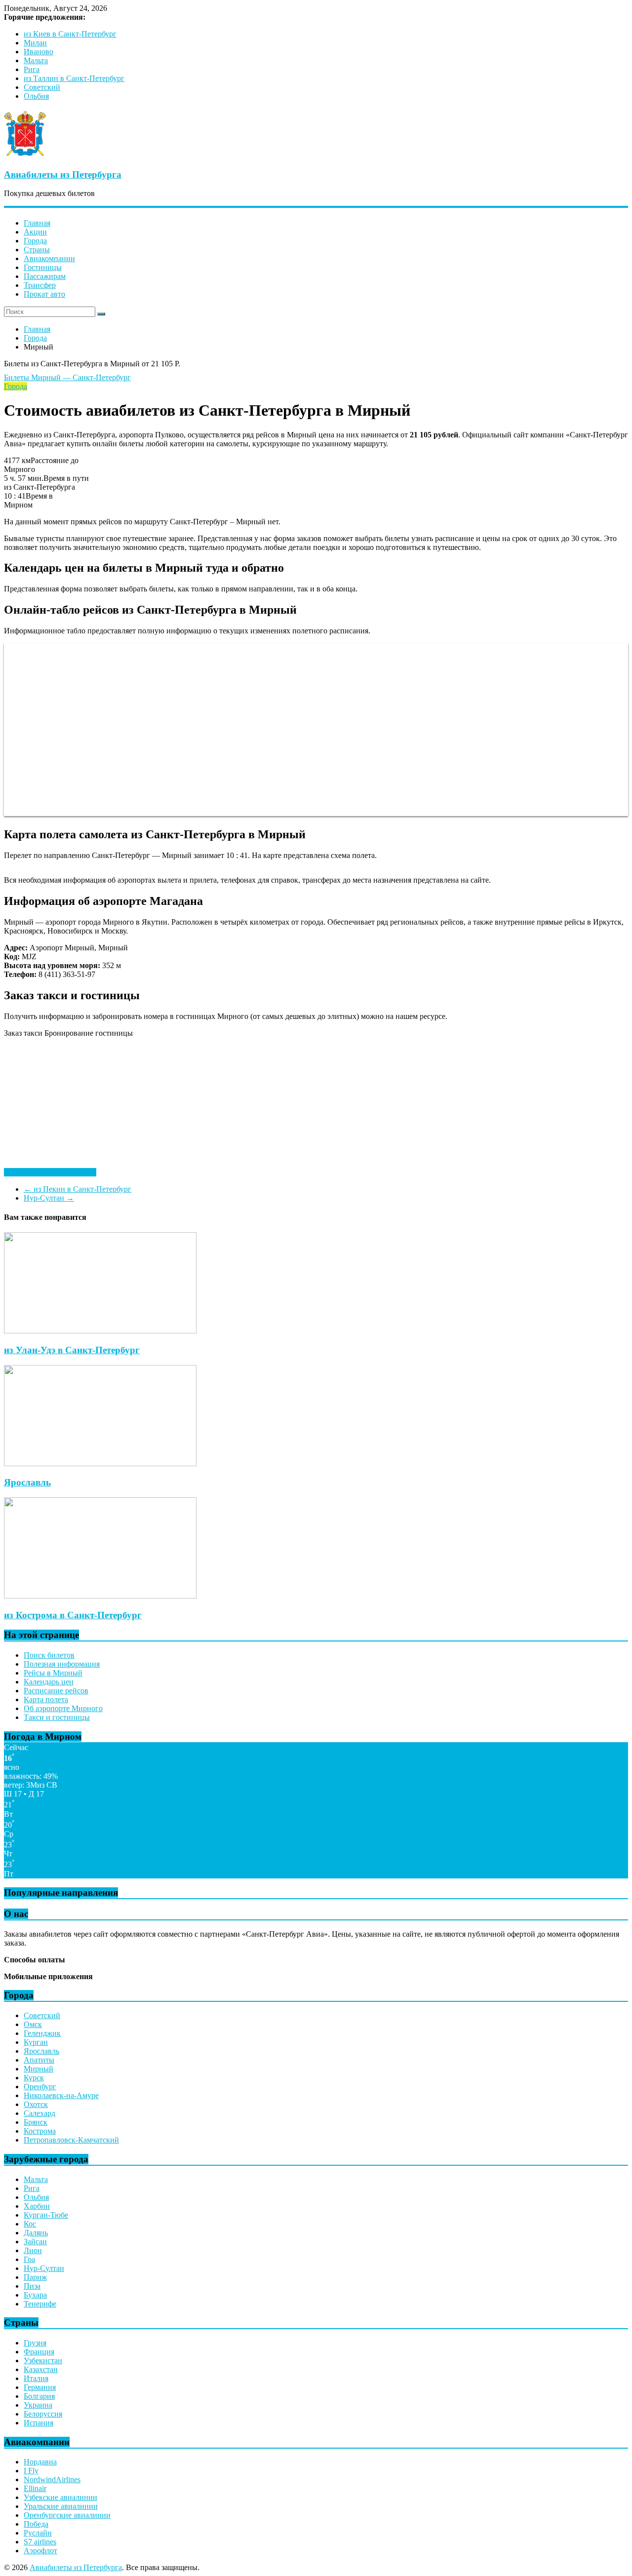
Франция (39, 2352)
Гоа (29, 2259)
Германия (40, 2387)
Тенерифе (40, 2304)
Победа (36, 2524)
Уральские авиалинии (61, 2506)
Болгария (39, 2396)
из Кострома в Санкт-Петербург (73, 1615)
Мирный (39, 2069)
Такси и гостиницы (57, 1717)
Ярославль (27, 1482)
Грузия (35, 2343)
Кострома (40, 2131)
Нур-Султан (49, 1198)
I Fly (31, 2471)
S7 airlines (40, 2542)
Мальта (36, 60)
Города (35, 241)
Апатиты (39, 2060)
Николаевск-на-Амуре (61, 2095)
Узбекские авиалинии (60, 2497)
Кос (30, 2224)
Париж (35, 2277)
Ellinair (35, 2488)
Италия (36, 2378)
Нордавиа (40, 2462)
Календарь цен (49, 1682)
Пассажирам (45, 276)
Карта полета (46, 1699)
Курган (36, 2042)
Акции (35, 232)
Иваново (39, 52)
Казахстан (41, 2369)
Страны (37, 250)
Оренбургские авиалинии (67, 2515)
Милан (35, 43)
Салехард (39, 2113)
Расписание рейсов (56, 1691)
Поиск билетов (49, 1655)
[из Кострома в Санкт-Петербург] (100, 1596)
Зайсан (35, 2242)
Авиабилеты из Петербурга (63, 175)
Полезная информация (62, 1664)
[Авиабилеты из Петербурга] (25, 155)
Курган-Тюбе (46, 2215)
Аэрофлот (40, 2551)
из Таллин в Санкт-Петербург (74, 78)
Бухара (35, 2295)
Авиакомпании (49, 258)
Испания (39, 2423)
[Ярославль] (100, 1464)
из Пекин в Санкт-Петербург (78, 1189)
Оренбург (40, 2087)
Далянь (36, 2233)
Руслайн (38, 2533)
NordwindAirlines (52, 2479)
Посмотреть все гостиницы (50, 1172)
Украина (38, 2405)
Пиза (32, 2286)
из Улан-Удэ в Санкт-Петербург (72, 1350)
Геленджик (42, 2033)
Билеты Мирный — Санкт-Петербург (67, 377)
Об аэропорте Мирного (63, 1708)
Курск (34, 2078)
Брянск (36, 2122)
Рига (32, 69)
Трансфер (40, 285)
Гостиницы (43, 267)
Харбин (37, 2206)
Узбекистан (43, 2361)
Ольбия (36, 96)
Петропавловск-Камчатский (71, 2140)
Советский (42, 87)
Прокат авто (44, 294)
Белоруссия (43, 2414)
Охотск (36, 2104)
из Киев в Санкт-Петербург (70, 34)
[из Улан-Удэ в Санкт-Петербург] (100, 1331)
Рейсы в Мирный (53, 1673)
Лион (33, 2250)
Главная (37, 223)
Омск (33, 2024)
